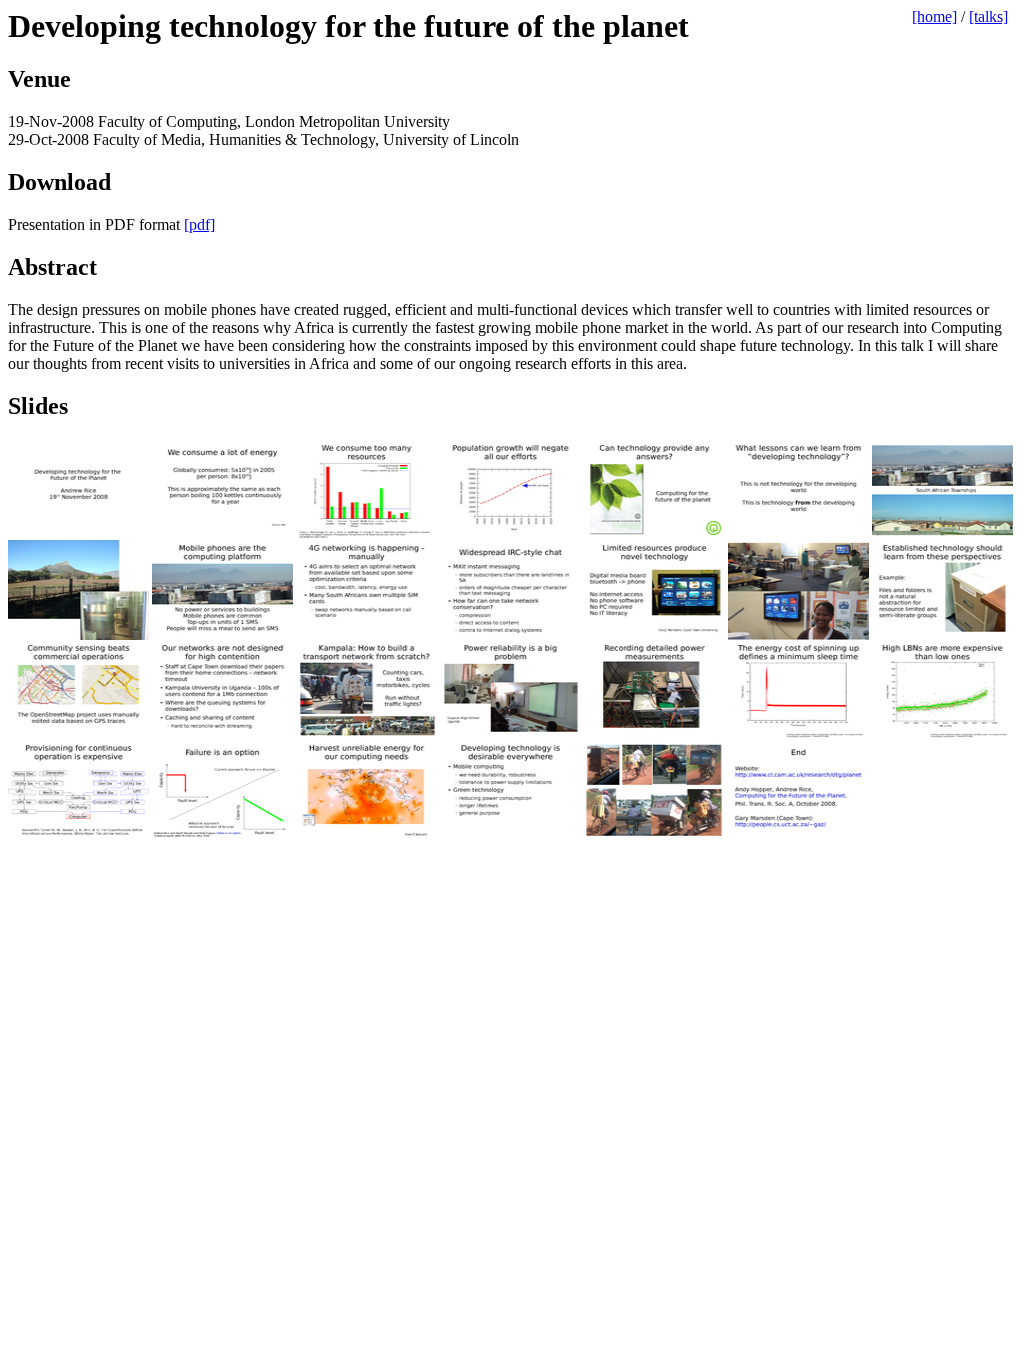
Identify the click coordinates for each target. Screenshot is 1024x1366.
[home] (934, 16)
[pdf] (199, 224)
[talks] (988, 16)
